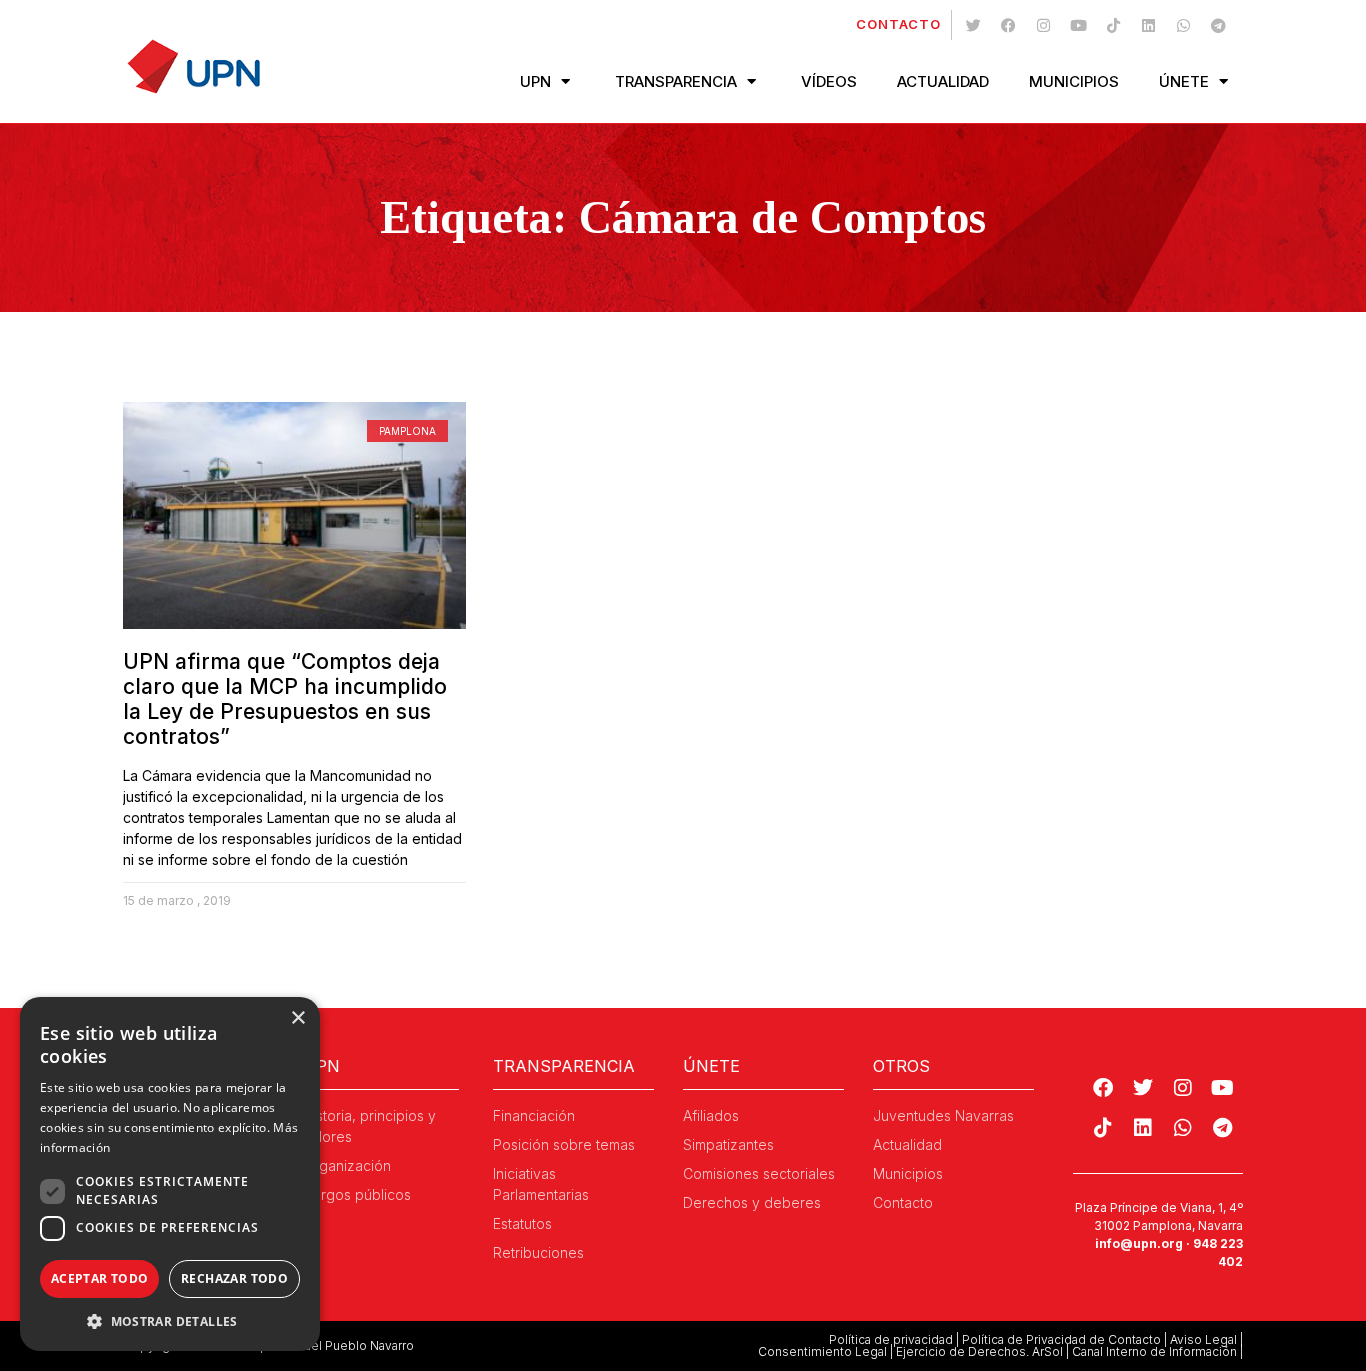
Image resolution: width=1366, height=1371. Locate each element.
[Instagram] (1043, 25)
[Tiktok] (1113, 25)
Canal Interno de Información (1154, 1351)
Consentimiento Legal (822, 1351)
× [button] (297, 1018)
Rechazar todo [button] (234, 1278)
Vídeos (829, 81)
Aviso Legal (1203, 1339)
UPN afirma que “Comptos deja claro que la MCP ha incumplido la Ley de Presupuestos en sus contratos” (285, 699)
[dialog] (170, 1174)
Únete (1184, 81)
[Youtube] (1078, 25)
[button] (170, 1321)
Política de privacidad (891, 1339)
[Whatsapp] (1183, 25)
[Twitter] (973, 25)
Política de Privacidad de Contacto (1061, 1339)
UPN (535, 81)
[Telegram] (1218, 25)
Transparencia (676, 81)
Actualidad (943, 81)
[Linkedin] (1148, 25)
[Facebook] (1008, 25)
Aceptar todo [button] (100, 1278)
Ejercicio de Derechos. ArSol (979, 1351)
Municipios (1074, 81)
